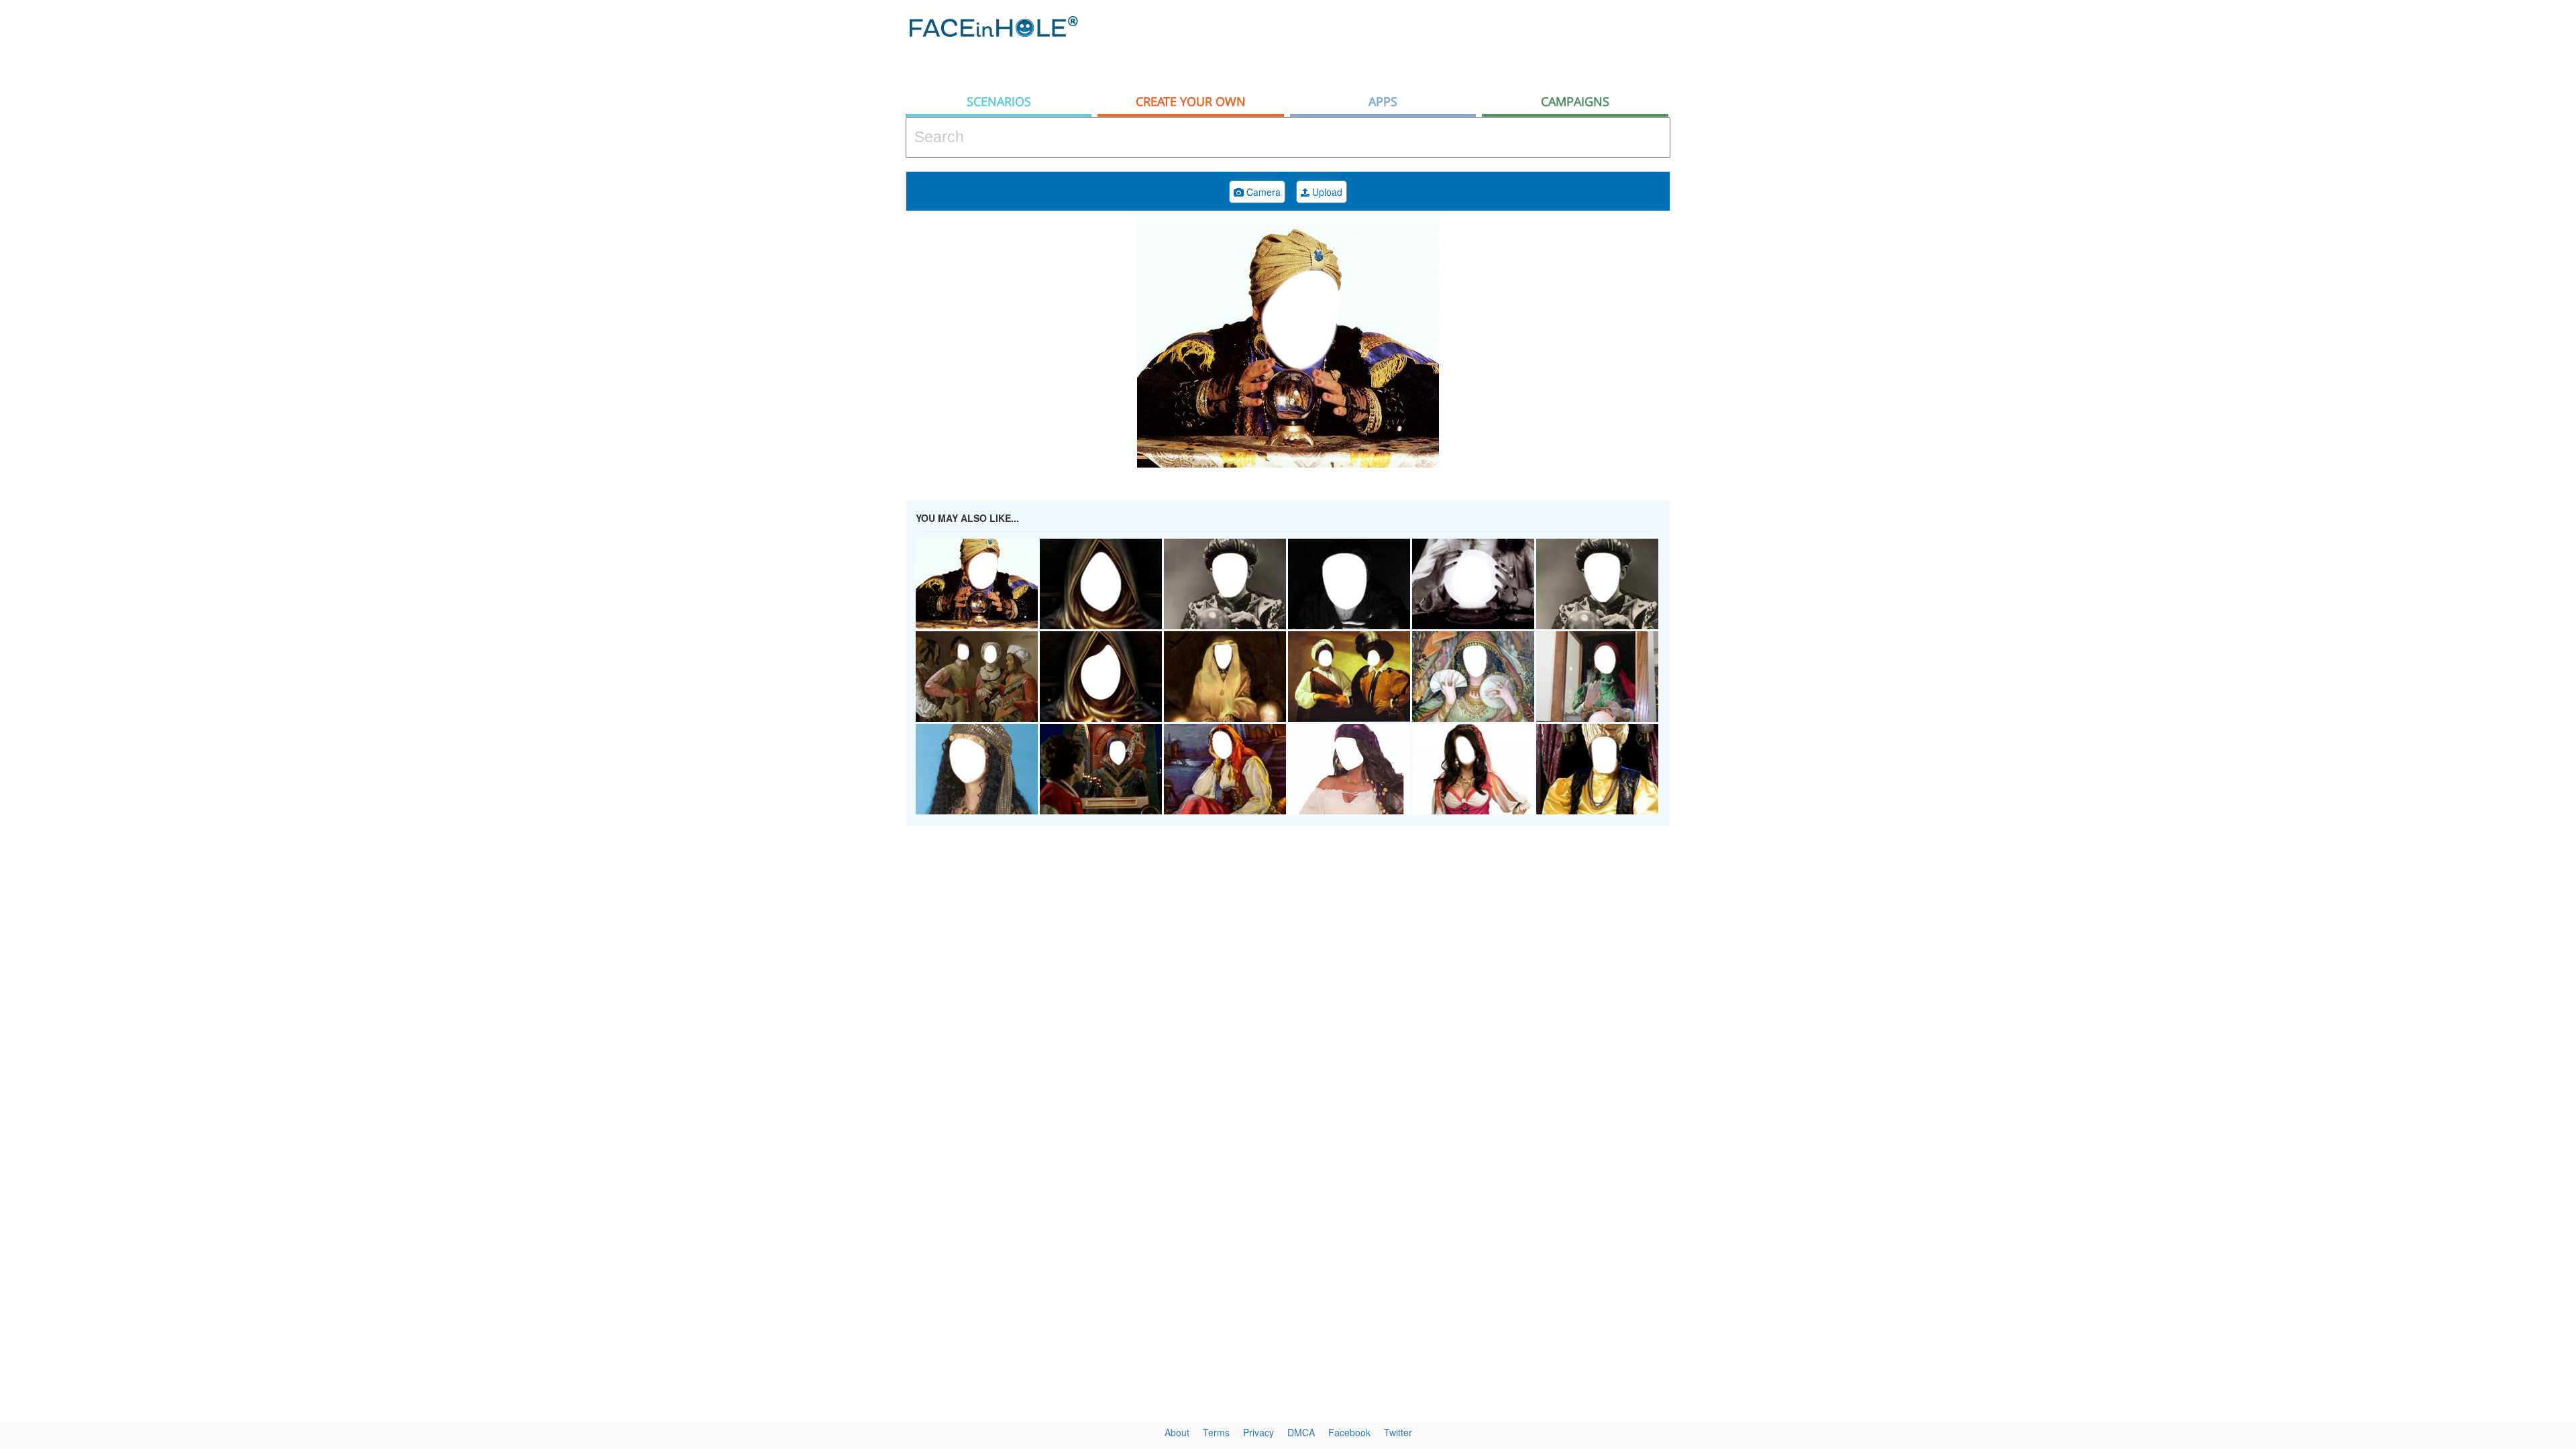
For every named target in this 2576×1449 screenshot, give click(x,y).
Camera (1262, 192)
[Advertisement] (2455, 215)
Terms (1216, 1432)
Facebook (1349, 1432)
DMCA (1301, 1432)
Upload (1326, 192)
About (1177, 1432)
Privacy (1258, 1432)
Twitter (1398, 1432)
